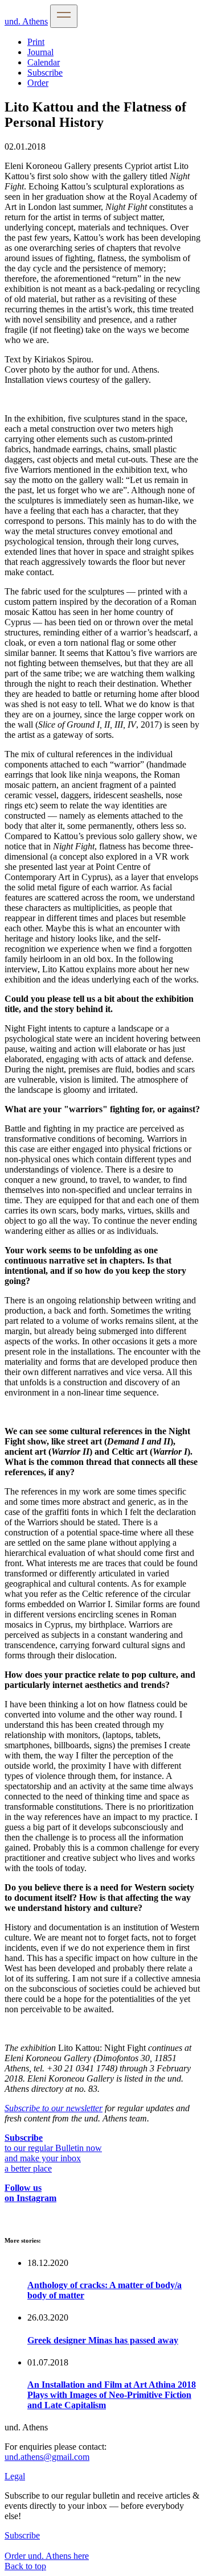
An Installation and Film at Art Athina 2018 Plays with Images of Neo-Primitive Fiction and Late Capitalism (112, 2395)
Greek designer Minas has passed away (103, 2340)
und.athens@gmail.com (47, 2457)
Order (38, 83)
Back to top (25, 2566)
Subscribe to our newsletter (54, 2108)
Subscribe (45, 73)
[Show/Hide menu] (64, 16)
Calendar (44, 62)
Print (36, 42)
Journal (40, 52)
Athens (26, 21)
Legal (15, 2476)
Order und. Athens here (47, 2556)
